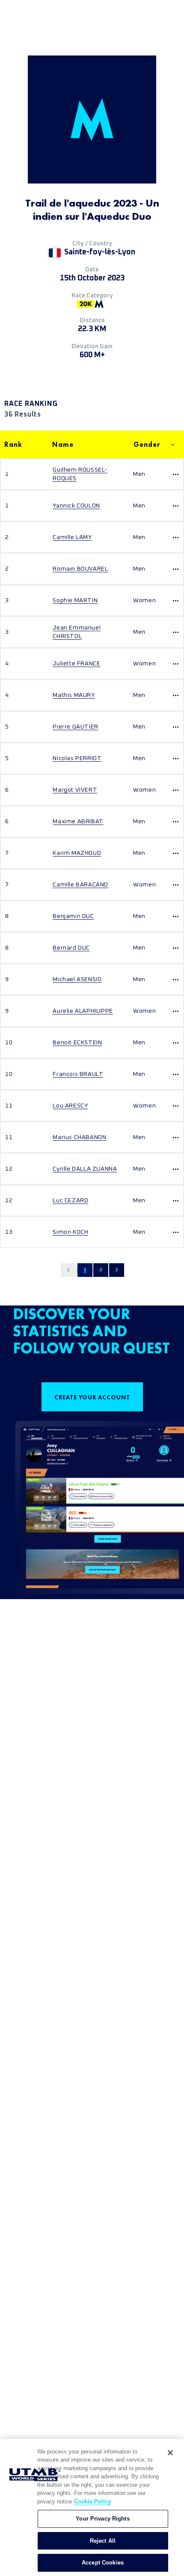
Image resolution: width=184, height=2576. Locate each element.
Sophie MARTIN (75, 600)
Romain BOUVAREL (80, 569)
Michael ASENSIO (77, 979)
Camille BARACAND (80, 885)
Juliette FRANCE (76, 664)
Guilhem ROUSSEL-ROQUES (80, 474)
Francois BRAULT (78, 1074)
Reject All (103, 2541)
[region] (92, 2508)
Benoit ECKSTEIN (77, 1043)
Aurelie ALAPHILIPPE (83, 1011)
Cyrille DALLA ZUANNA (85, 1169)
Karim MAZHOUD (77, 853)
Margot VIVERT (75, 790)
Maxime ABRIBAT (78, 822)
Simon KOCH (70, 1232)
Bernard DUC (71, 948)
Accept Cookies (103, 2563)
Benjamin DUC (73, 916)
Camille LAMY (72, 537)
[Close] (170, 2453)
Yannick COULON (76, 506)
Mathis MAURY (74, 695)
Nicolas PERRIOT (77, 758)
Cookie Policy (92, 2502)
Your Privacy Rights (102, 2519)
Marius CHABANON (79, 1137)
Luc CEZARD (70, 1201)
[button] (68, 1270)
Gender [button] (147, 444)
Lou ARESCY (70, 1106)
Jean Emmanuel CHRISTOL (77, 632)
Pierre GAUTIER (75, 727)
